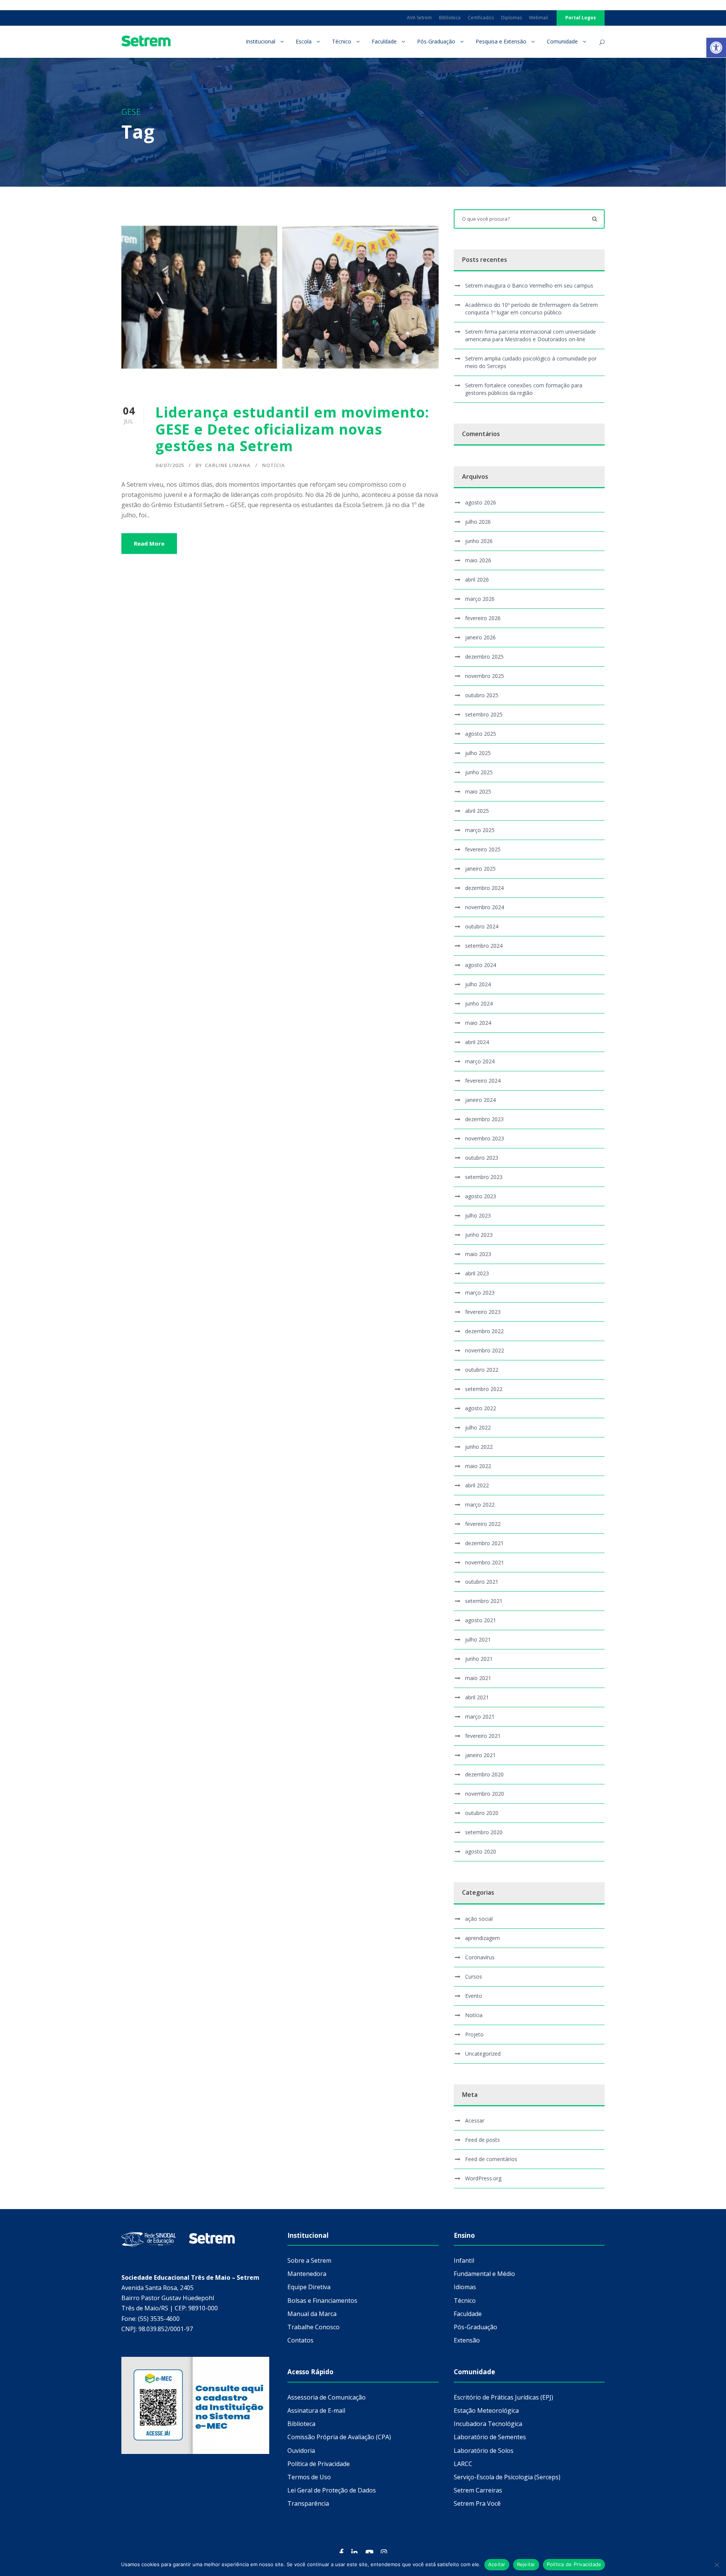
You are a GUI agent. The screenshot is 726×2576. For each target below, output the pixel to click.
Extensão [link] (467, 2340)
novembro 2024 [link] (485, 907)
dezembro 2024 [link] (484, 888)
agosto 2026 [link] (481, 502)
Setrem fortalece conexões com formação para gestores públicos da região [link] (524, 389)
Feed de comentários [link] (491, 2159)
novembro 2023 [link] (485, 1138)
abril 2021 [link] (477, 1697)
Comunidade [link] (562, 41)
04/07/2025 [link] (170, 465)
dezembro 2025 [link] (484, 657)
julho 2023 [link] (478, 1215)
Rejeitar (526, 2564)
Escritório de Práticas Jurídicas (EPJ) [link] (503, 2397)
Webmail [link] (538, 18)
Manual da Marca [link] (312, 2314)
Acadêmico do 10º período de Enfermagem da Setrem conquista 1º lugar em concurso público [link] (531, 309)
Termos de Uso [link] (309, 2477)
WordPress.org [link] (483, 2178)
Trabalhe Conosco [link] (313, 2327)
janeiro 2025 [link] (480, 869)
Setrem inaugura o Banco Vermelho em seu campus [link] (529, 285)
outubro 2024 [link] (482, 926)
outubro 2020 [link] (482, 1813)
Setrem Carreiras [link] (478, 2490)
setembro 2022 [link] (484, 1389)
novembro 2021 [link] (485, 1562)
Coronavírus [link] (480, 1957)
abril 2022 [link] (477, 1485)
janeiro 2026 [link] (480, 637)
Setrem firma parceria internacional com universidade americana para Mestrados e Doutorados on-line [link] (531, 335)
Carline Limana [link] (228, 465)
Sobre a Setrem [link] (309, 2260)
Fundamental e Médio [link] (484, 2274)
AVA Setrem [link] (419, 18)
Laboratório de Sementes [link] (490, 2437)
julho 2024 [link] (478, 984)
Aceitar (497, 2564)
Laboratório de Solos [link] (484, 2451)
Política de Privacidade (574, 2564)
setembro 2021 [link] (484, 1601)
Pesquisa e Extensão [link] (501, 41)
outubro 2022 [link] (482, 1370)
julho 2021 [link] (478, 1639)
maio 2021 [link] (478, 1678)
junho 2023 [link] (479, 1235)
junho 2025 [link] (479, 772)
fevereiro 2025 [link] (483, 849)
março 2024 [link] (480, 1061)
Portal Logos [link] (581, 18)
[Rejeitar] (717, 2565)
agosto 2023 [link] (481, 1196)
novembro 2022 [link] (485, 1350)
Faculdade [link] (384, 41)
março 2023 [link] (480, 1293)
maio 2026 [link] (478, 560)
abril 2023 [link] (477, 1273)
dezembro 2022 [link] (484, 1331)
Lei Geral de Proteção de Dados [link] (332, 2490)
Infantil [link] (464, 2260)
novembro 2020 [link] (485, 1794)
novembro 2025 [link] (485, 676)
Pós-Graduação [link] (436, 41)
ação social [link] (479, 1919)
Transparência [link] (308, 2503)
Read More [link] (149, 543)
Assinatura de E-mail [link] (316, 2410)
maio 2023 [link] (478, 1254)
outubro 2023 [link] (482, 1158)
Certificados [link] (481, 18)
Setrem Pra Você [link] (477, 2503)
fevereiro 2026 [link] (483, 618)
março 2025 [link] (480, 830)
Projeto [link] (474, 2034)
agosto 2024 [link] (481, 965)
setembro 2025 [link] (484, 714)
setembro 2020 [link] (484, 1832)
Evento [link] (474, 1996)
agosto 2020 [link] (481, 1851)
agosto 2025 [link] (481, 734)
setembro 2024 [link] (484, 946)
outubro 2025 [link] (482, 695)
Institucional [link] (261, 41)
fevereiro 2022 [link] (483, 1524)
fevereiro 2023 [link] (483, 1312)
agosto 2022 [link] (481, 1408)
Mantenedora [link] (307, 2274)
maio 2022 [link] (478, 1466)
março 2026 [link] (480, 599)
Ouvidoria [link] (301, 2451)
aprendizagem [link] (482, 1938)
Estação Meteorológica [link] (486, 2410)
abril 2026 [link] (477, 579)
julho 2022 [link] (478, 1427)
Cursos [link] (474, 1976)
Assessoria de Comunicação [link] (327, 2397)
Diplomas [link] (511, 18)
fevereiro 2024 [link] (483, 1081)
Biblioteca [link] (450, 18)
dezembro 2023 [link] (484, 1119)
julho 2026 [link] (478, 522)
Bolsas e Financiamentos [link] (322, 2301)
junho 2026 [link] (479, 541)
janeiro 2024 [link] (480, 1100)
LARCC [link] (463, 2464)
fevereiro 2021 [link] (483, 1736)
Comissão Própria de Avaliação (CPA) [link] (339, 2437)
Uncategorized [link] (483, 2054)
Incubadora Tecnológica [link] (488, 2424)
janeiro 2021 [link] (480, 1755)
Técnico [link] (342, 41)
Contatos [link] (300, 2340)
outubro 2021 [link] (482, 1582)
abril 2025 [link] (477, 811)
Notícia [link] (274, 465)
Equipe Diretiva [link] (309, 2287)
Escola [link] (304, 41)
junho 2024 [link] (479, 1003)
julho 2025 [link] (478, 753)
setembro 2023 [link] (484, 1177)
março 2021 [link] (480, 1717)
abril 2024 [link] (477, 1042)
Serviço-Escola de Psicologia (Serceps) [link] (507, 2477)
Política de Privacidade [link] (319, 2464)
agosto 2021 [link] (481, 1620)
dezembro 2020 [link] (484, 1774)
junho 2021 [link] (479, 1659)
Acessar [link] (475, 2120)
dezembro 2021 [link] (484, 1543)
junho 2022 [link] (479, 1447)
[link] (716, 48)
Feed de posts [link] (482, 2140)
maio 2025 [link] (478, 791)
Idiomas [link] (465, 2287)
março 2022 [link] (480, 1505)
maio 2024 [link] (478, 1023)
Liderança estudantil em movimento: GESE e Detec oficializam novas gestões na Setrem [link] (292, 429)
